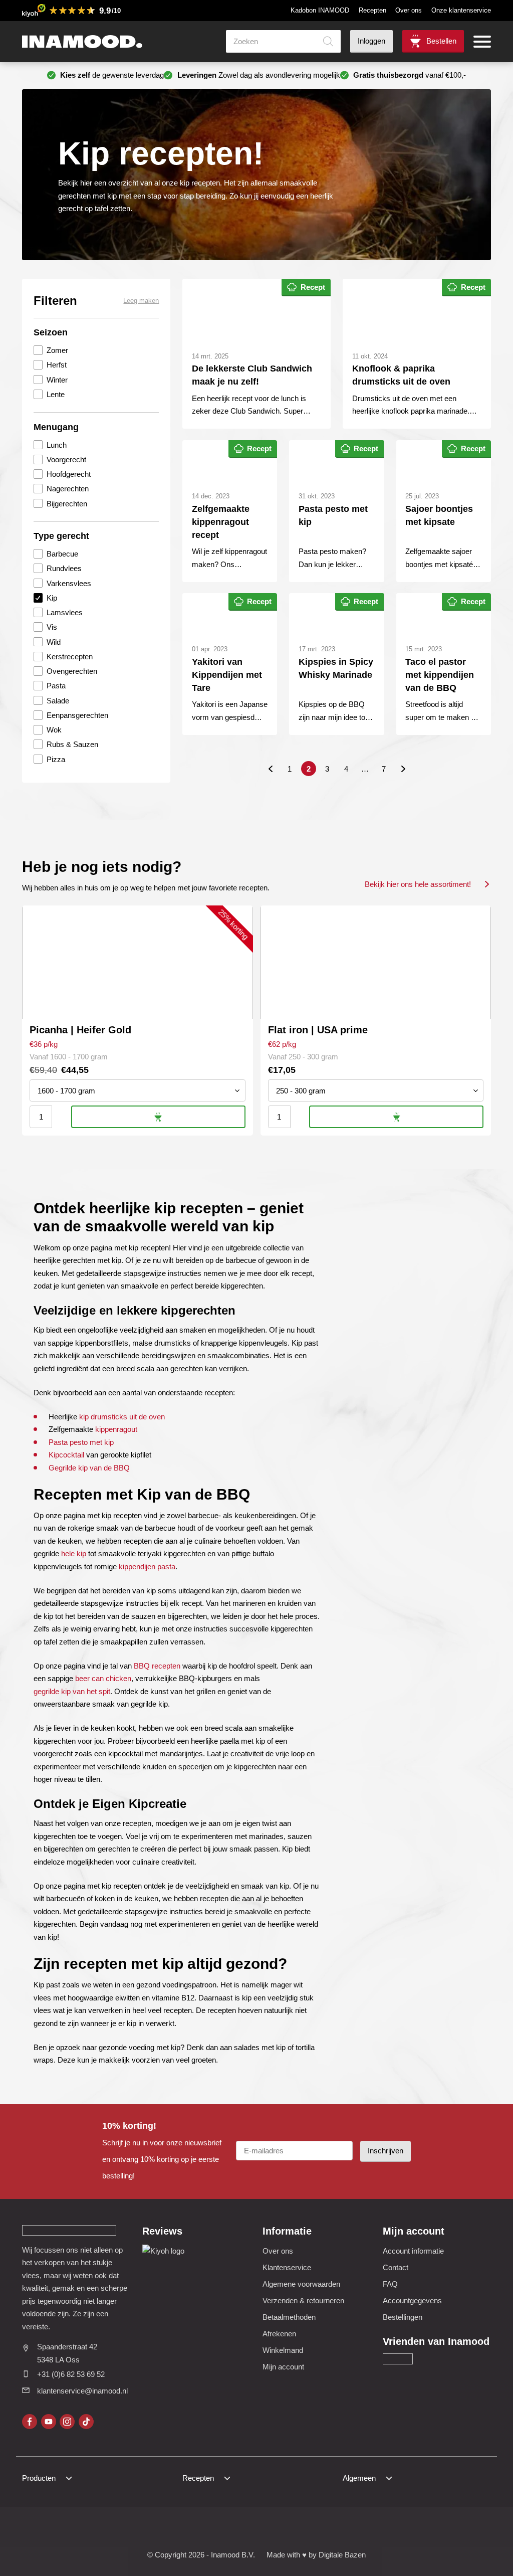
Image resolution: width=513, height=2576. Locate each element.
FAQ (390, 2284)
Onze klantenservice (461, 10)
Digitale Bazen (342, 2555)
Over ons (409, 10)
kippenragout (116, 1429)
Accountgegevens (412, 2301)
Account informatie (413, 2251)
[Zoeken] (328, 41)
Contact (396, 2267)
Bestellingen (403, 2317)
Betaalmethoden (289, 2317)
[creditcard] (220, 2529)
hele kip (74, 1553)
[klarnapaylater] (196, 2529)
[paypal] (269, 2529)
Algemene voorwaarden (301, 2284)
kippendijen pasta (147, 1567)
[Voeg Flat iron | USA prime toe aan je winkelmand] (396, 1117)
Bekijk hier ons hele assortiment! (418, 884)
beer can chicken (103, 1678)
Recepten (372, 10)
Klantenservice (287, 2267)
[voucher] (318, 2529)
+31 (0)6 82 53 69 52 (71, 2374)
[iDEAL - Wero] (171, 2529)
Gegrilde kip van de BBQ (89, 1468)
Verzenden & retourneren (303, 2301)
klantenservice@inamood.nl (82, 2391)
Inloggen (371, 41)
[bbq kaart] (342, 2529)
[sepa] (293, 2529)
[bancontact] (244, 2529)
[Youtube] (49, 2422)
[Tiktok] (86, 2422)
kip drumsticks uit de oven (122, 1417)
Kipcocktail (66, 1455)
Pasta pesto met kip (81, 1442)
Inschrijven (386, 2151)
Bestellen (441, 41)
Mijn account (283, 2367)
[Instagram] (67, 2422)
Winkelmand (283, 2350)
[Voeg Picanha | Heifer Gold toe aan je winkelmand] (158, 1117)
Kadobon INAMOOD (320, 10)
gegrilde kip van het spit (72, 1691)
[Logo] (82, 42)
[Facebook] (30, 2422)
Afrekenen (279, 2334)
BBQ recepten (157, 1666)
